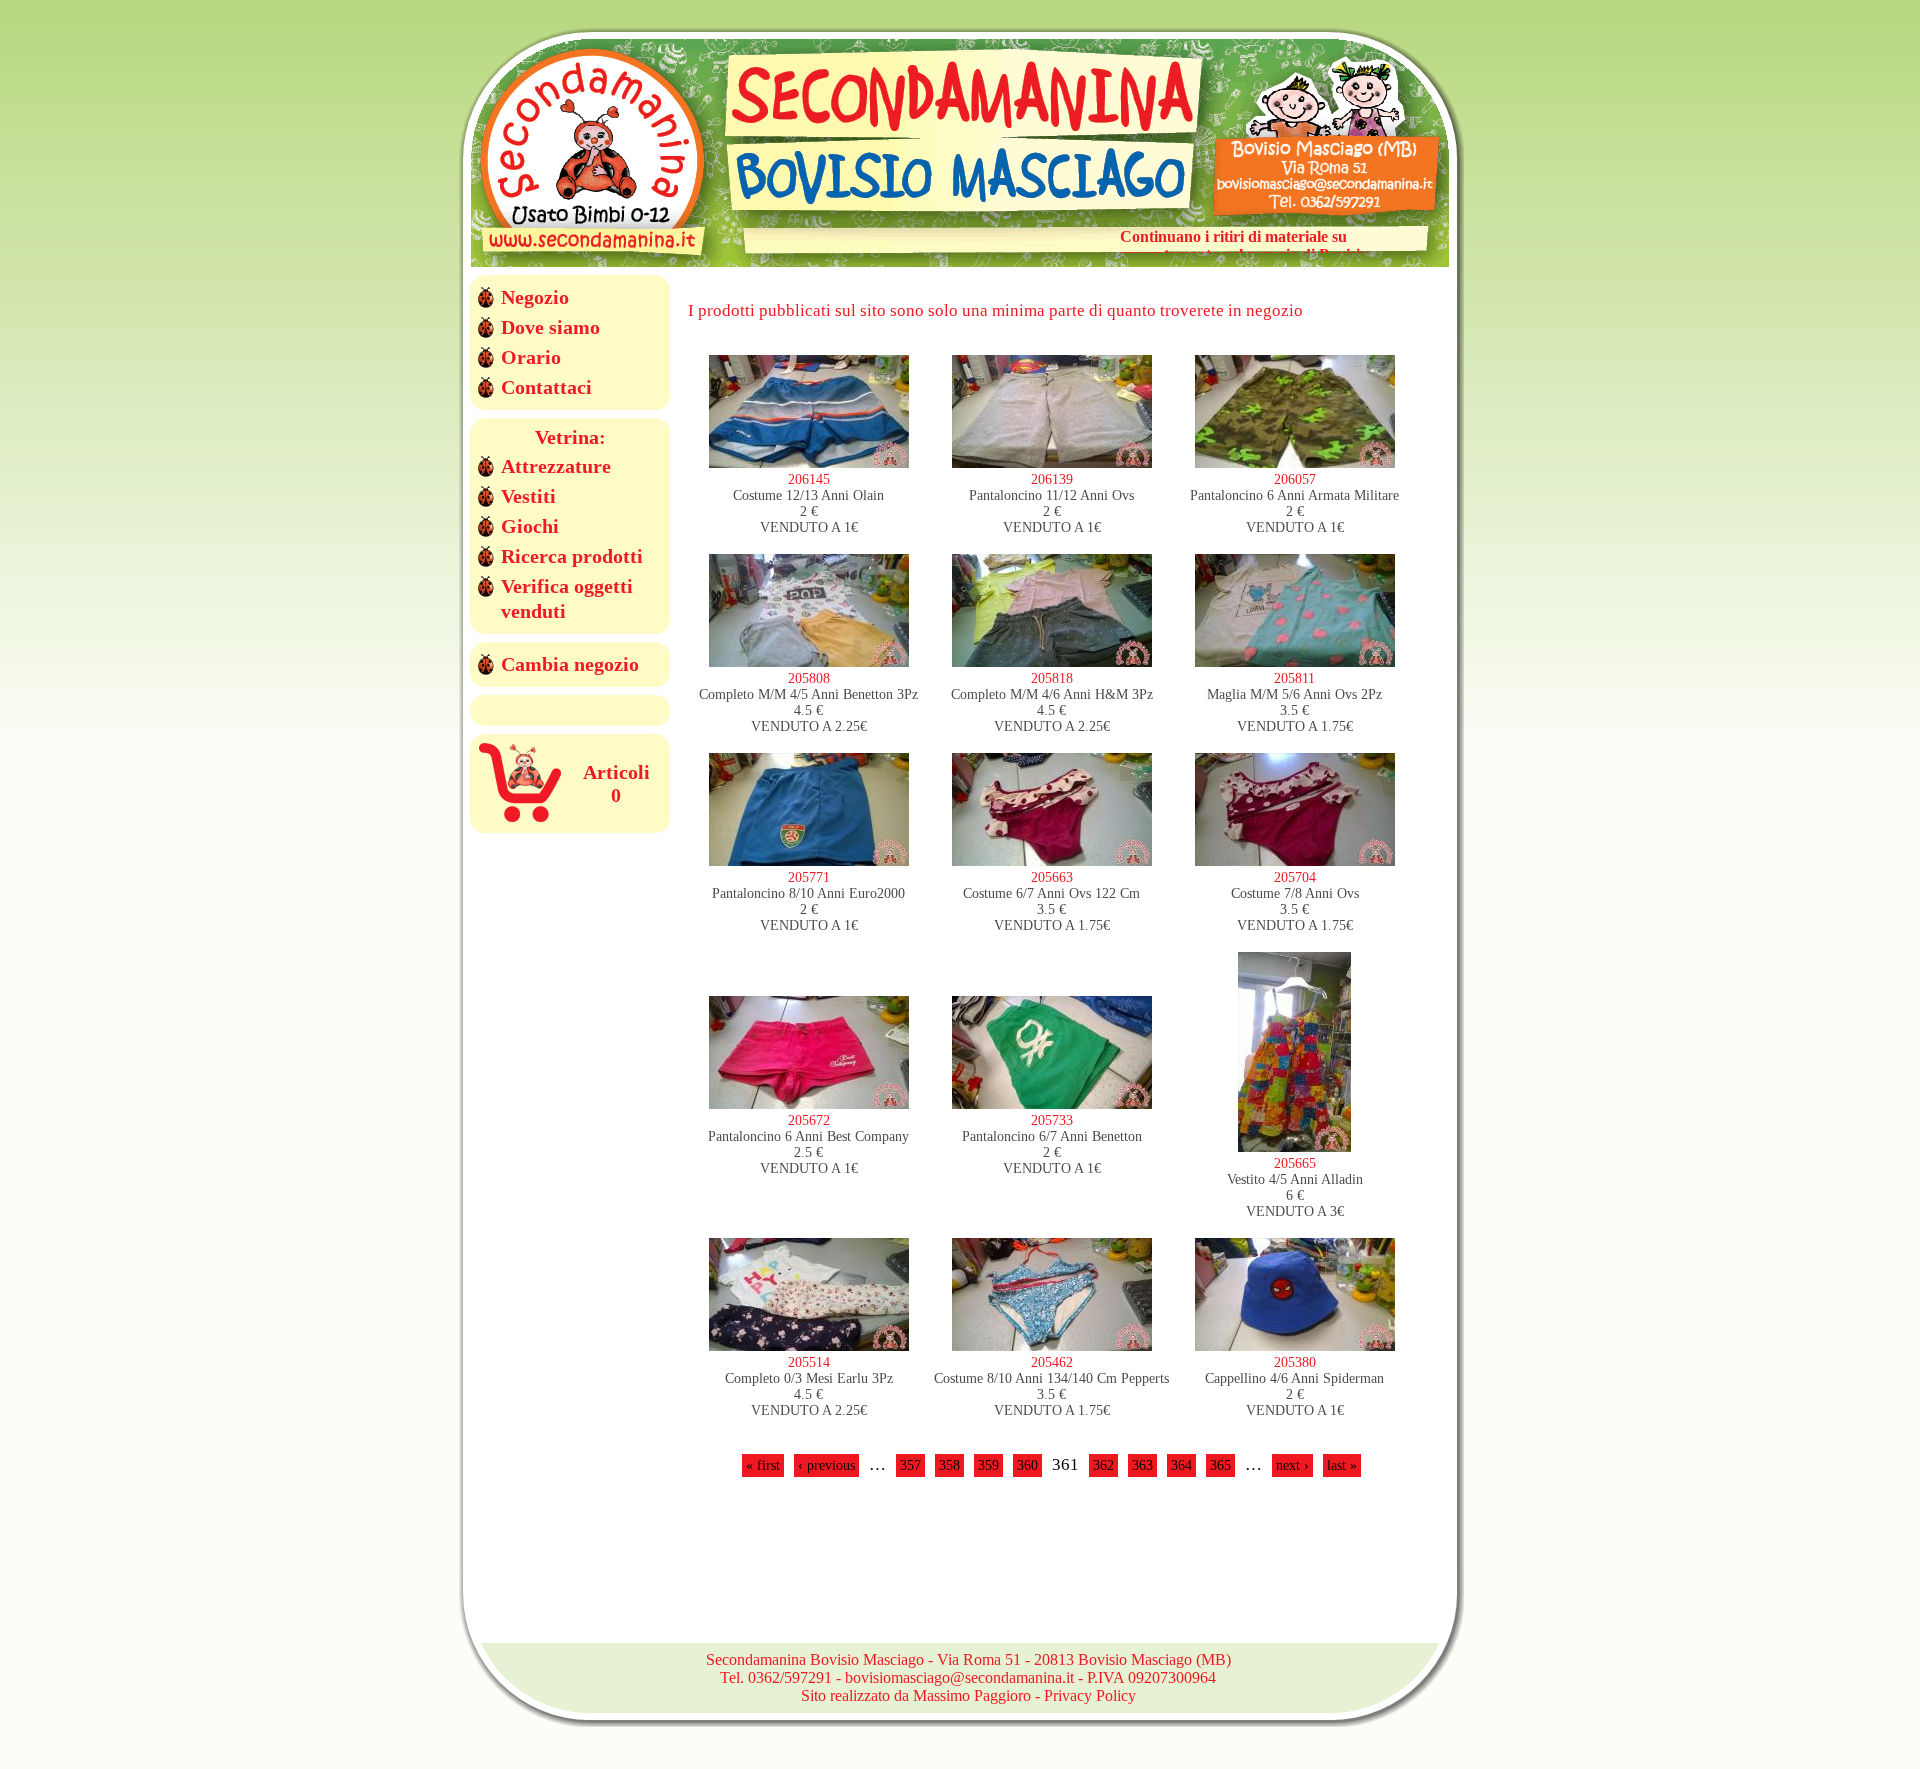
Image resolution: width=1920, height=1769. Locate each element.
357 (910, 1465)
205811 (1294, 678)
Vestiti (528, 496)
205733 (1052, 1120)
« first (763, 1465)
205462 (1052, 1362)
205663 (1052, 877)
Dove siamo (550, 327)
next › (1292, 1465)
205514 (809, 1362)
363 (1142, 1465)
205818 (1052, 678)
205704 (1295, 877)
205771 (809, 877)
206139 (1052, 479)
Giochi (530, 526)
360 (1027, 1465)
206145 (809, 479)
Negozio (535, 297)
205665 (1295, 1163)
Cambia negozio (570, 664)
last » (1342, 1465)
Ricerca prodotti (572, 556)
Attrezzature (556, 466)
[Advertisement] (1052, 1572)
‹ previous (826, 1465)
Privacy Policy (1090, 1695)
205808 (809, 678)
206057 (1295, 479)
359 (988, 1465)
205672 (809, 1120)
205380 (1295, 1362)
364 (1181, 1465)
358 (949, 1465)
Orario (531, 357)
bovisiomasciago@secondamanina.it (959, 1677)
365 (1220, 1465)
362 (1103, 1465)
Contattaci (546, 387)
